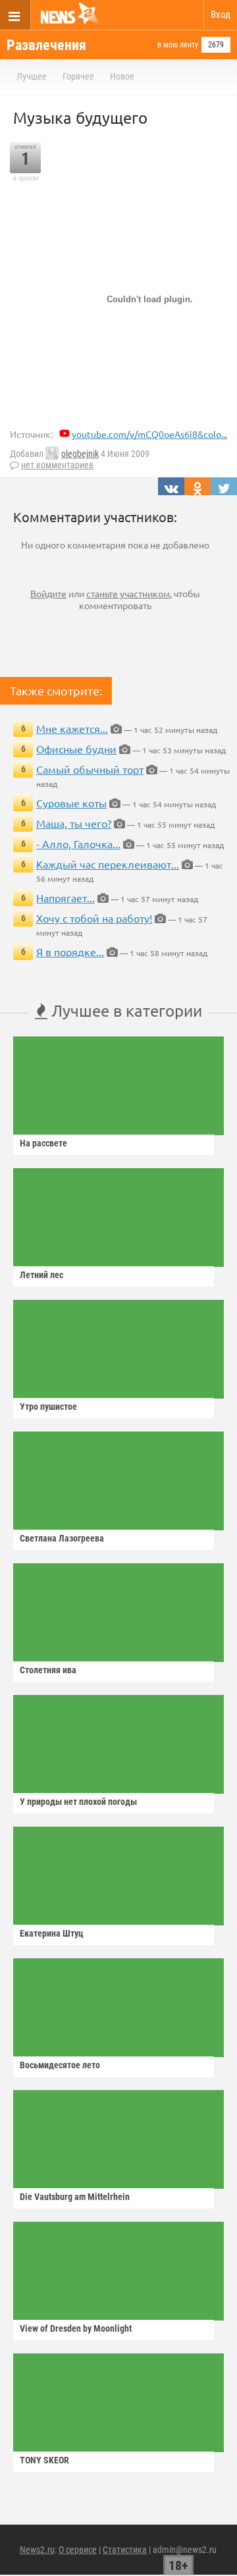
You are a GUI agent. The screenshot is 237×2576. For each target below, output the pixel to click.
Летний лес (41, 1275)
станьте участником (128, 593)
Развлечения (46, 45)
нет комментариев (57, 465)
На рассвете (43, 1143)
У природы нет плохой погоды (78, 1802)
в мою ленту (178, 45)
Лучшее (32, 76)
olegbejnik (80, 454)
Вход (221, 14)
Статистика (125, 2550)
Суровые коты (71, 803)
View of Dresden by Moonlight (76, 2328)
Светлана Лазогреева (62, 1538)
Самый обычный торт (90, 769)
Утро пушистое (48, 1407)
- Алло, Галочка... (78, 844)
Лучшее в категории (125, 1010)
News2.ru (37, 2550)
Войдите (48, 593)
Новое (122, 76)
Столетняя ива (48, 1670)
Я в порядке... (70, 952)
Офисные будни (76, 749)
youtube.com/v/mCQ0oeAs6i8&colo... (149, 434)
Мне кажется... (72, 728)
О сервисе (78, 2550)
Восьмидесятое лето (60, 2065)
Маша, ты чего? (74, 823)
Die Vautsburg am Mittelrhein (75, 2197)
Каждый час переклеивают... (108, 864)
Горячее (78, 76)
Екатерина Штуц (52, 1933)
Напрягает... (66, 898)
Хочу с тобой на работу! (94, 918)
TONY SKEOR (44, 2460)
